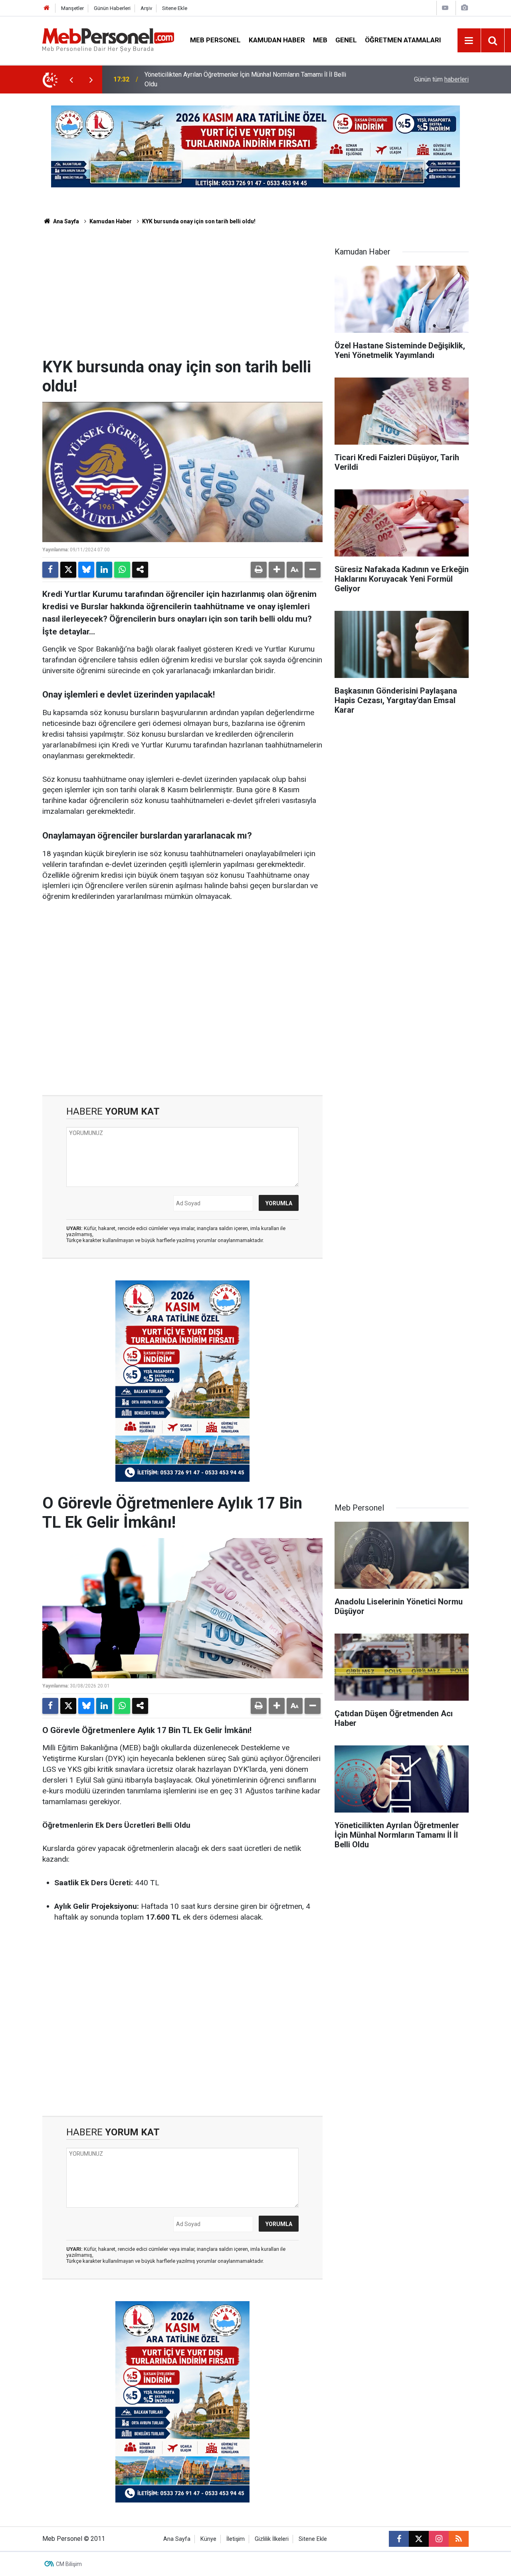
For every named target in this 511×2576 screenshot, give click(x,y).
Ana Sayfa (65, 221)
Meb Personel (215, 40)
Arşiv (146, 8)
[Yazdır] (259, 570)
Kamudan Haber (277, 40)
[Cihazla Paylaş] (140, 570)
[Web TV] (445, 8)
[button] (277, 570)
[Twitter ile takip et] (419, 2539)
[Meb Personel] (108, 40)
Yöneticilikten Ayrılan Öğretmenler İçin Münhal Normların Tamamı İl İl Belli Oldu (245, 79)
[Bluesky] (86, 570)
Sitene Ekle (175, 8)
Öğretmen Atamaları (403, 40)
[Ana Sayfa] (47, 8)
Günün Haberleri (112, 8)
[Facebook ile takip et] (399, 2539)
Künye (208, 2539)
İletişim (236, 2539)
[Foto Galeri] (464, 8)
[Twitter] (68, 570)
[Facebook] (50, 570)
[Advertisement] (182, 298)
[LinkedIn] (104, 570)
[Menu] (469, 41)
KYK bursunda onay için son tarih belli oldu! (199, 221)
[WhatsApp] (122, 570)
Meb (320, 40)
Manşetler (72, 8)
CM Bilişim (69, 2564)
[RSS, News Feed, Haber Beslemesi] (459, 2539)
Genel (346, 40)
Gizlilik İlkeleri (272, 2539)
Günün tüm (441, 79)
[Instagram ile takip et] (439, 2539)
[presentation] (71, 80)
